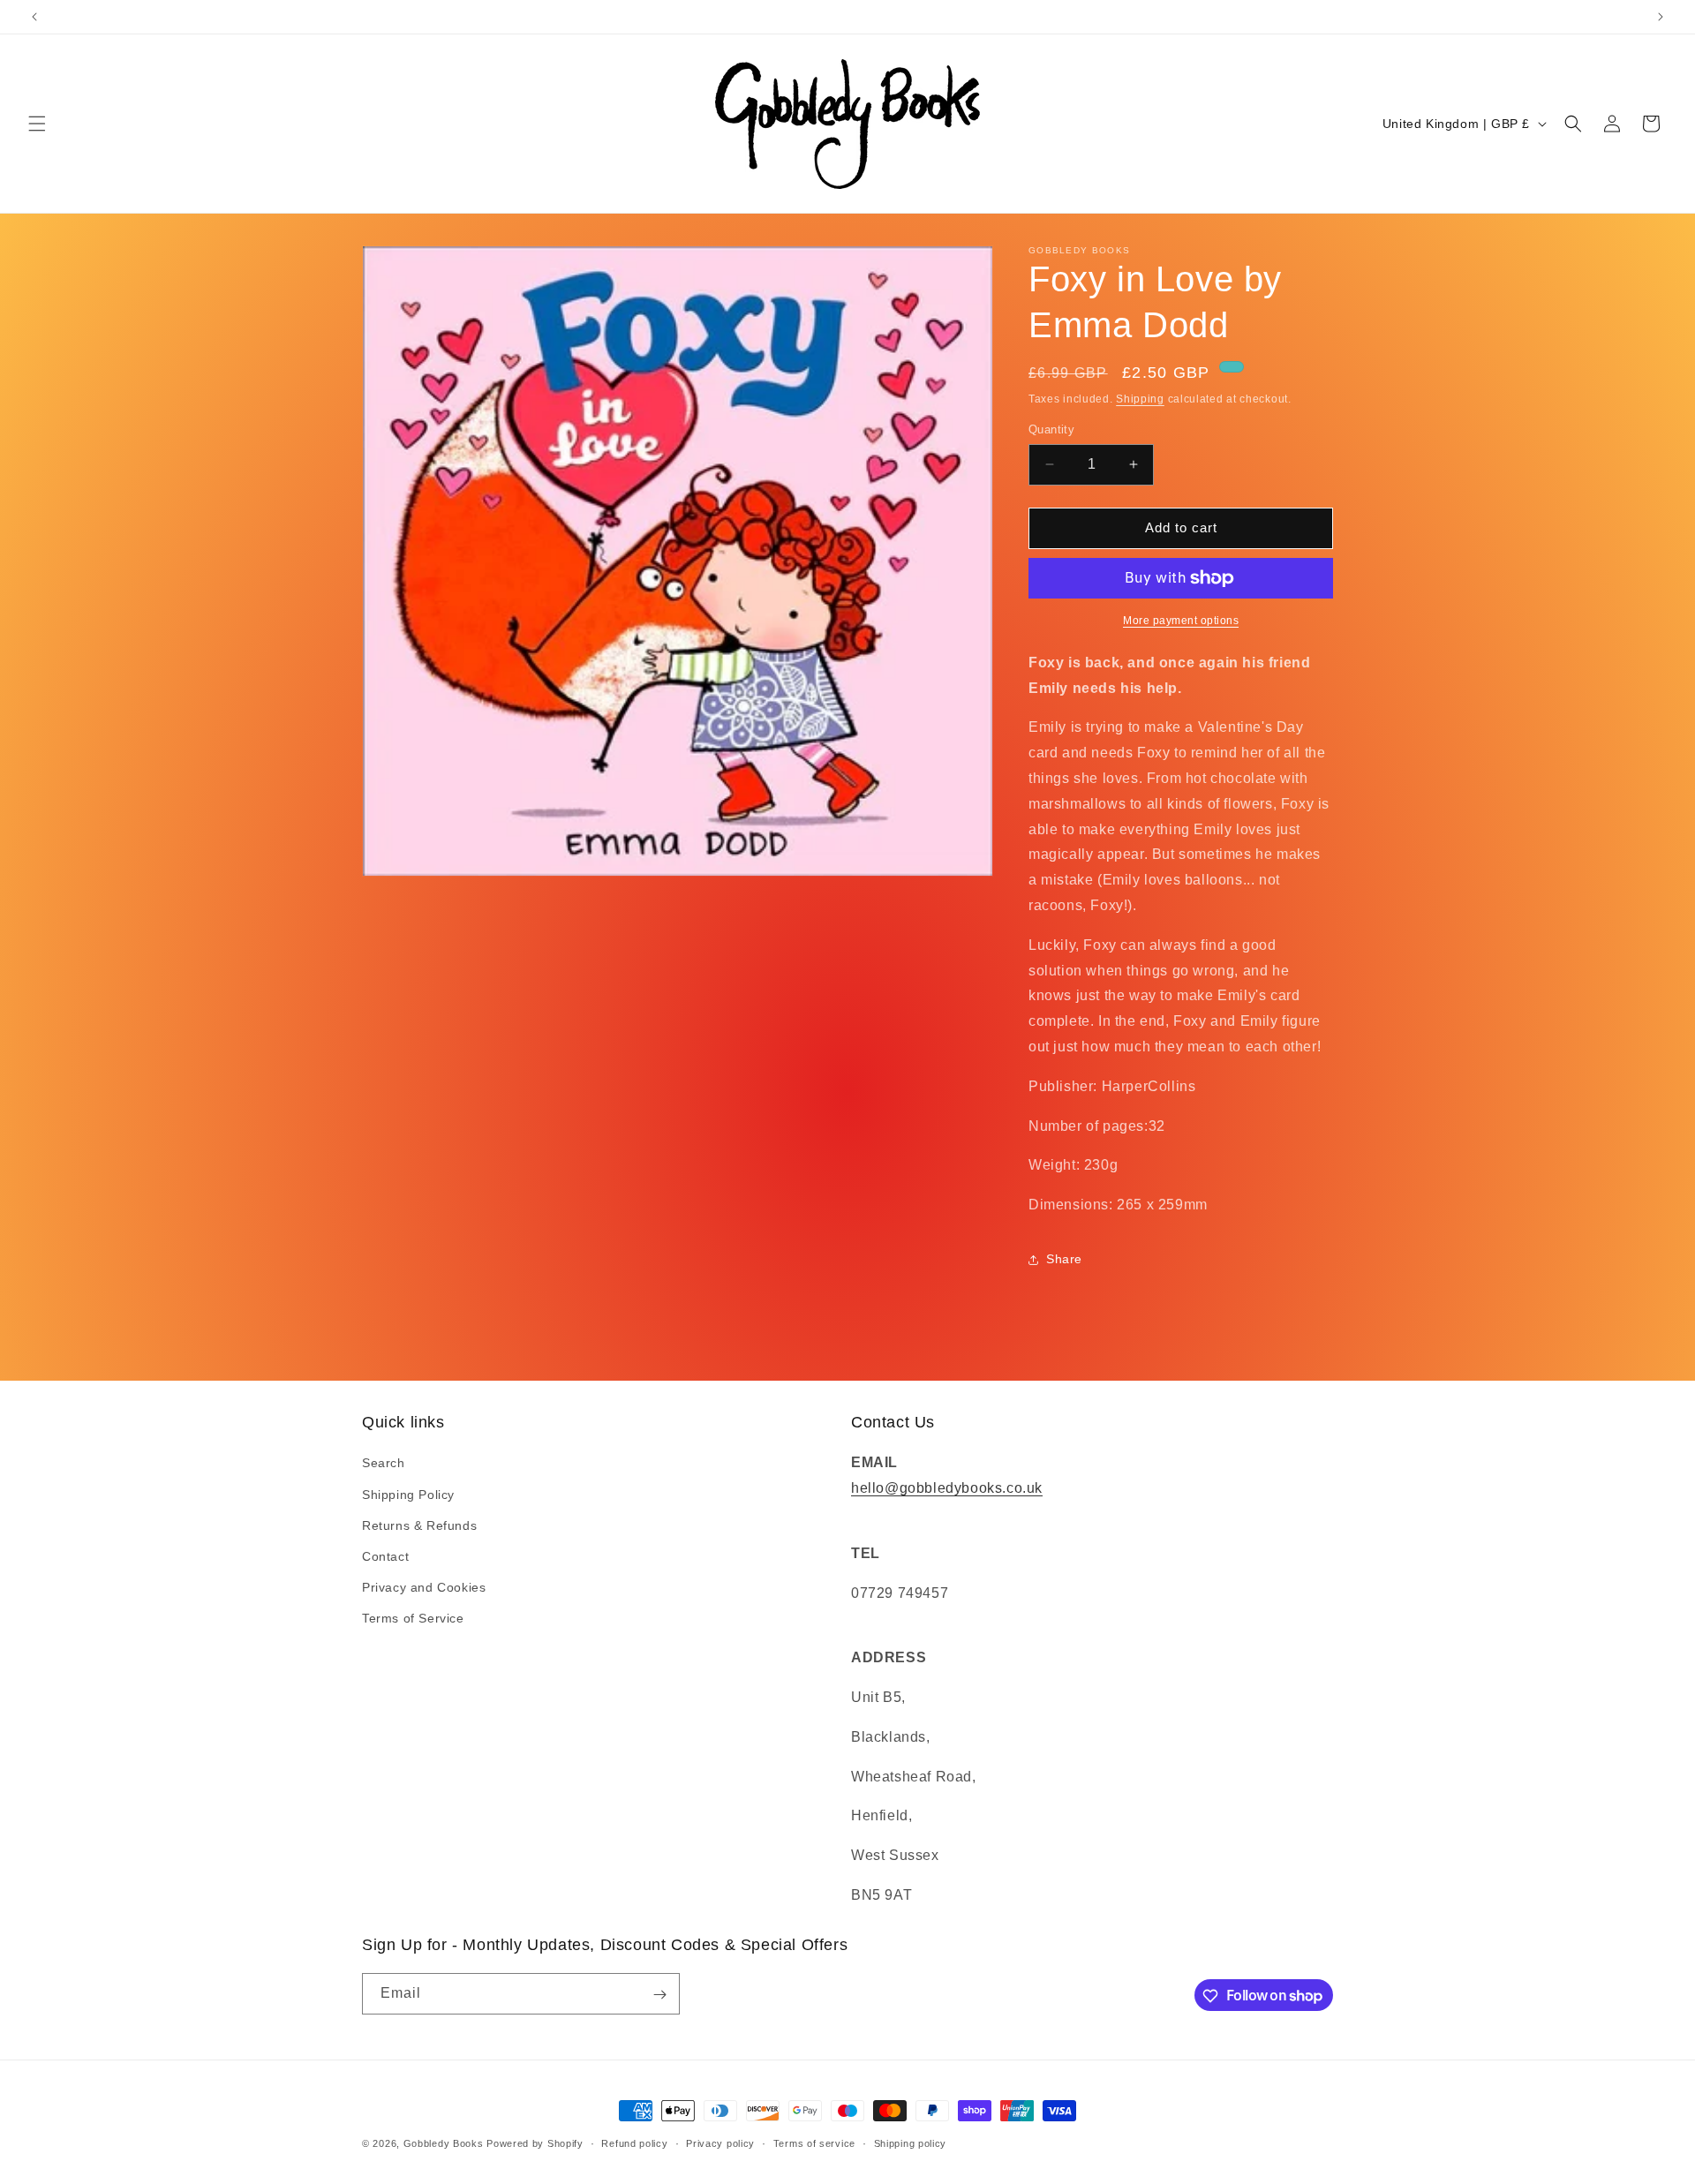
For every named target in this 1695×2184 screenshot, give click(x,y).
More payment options (1181, 621)
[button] (37, 124)
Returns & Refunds (419, 1525)
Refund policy (634, 2143)
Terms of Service (413, 1619)
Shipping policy (911, 2143)
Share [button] (1064, 1259)
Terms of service (814, 2143)
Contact (385, 1556)
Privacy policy (720, 2143)
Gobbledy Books (444, 2143)
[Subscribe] (659, 1995)
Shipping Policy (408, 1495)
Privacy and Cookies (424, 1588)
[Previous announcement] (34, 17)
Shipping (1140, 399)
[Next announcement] (1661, 17)
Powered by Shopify (535, 2143)
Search (384, 1464)
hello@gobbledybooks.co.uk (947, 1489)
